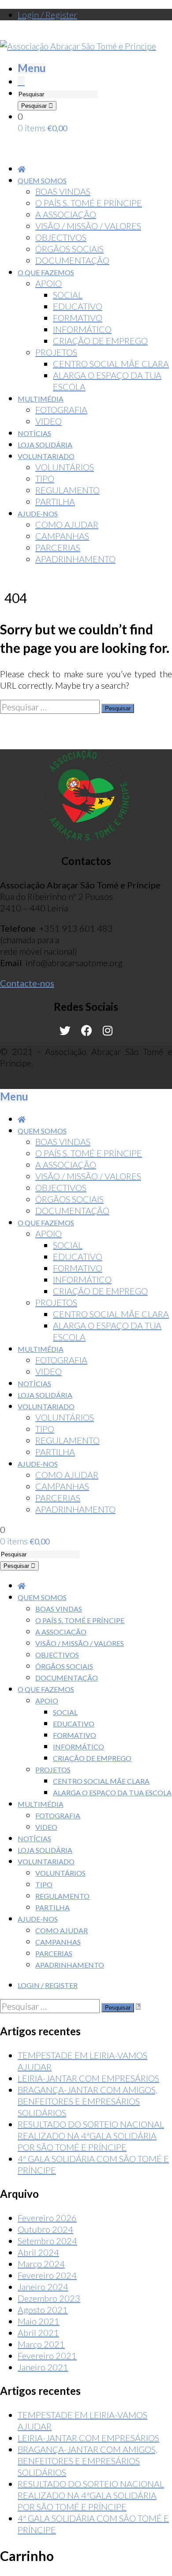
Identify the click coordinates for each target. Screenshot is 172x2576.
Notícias (34, 1838)
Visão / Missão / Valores (80, 1643)
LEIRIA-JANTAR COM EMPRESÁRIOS (88, 2078)
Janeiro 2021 (43, 2367)
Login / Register (47, 15)
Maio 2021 (39, 2321)
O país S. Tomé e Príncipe (80, 1620)
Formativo (75, 1735)
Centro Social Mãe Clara (101, 1781)
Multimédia (41, 1804)
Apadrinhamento (70, 1965)
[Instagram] (108, 1031)
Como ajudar (62, 1930)
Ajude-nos (38, 1919)
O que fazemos (46, 1689)
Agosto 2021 (43, 2310)
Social (65, 1712)
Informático (79, 1747)
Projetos (53, 1770)
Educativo (74, 1724)
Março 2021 (41, 2344)
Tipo (44, 1884)
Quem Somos (42, 1597)
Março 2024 (41, 2264)
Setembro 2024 (47, 2241)
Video (46, 1827)
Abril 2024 (38, 2252)
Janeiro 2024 (43, 2287)
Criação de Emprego (92, 1758)
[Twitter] (65, 1031)
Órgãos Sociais (64, 1666)
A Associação (61, 1632)
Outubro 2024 (45, 2229)
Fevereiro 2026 (47, 2218)
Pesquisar (35, 106)
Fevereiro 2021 (47, 2356)
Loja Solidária (45, 1850)
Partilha (52, 1907)
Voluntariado (46, 1861)
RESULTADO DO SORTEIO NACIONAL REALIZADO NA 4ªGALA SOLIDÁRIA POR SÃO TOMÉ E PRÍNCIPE (91, 2136)
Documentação (67, 1678)
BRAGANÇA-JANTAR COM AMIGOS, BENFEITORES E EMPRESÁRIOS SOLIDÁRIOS (88, 2101)
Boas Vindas (59, 1609)
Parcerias (54, 1953)
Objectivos (57, 1655)
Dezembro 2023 (49, 2298)
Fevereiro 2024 (47, 2275)
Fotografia (58, 1815)
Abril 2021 (38, 2333)
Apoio (47, 1701)
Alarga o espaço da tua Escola (112, 1793)
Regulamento (62, 1896)
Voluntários (60, 1873)
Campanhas (58, 1942)
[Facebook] (87, 1031)
